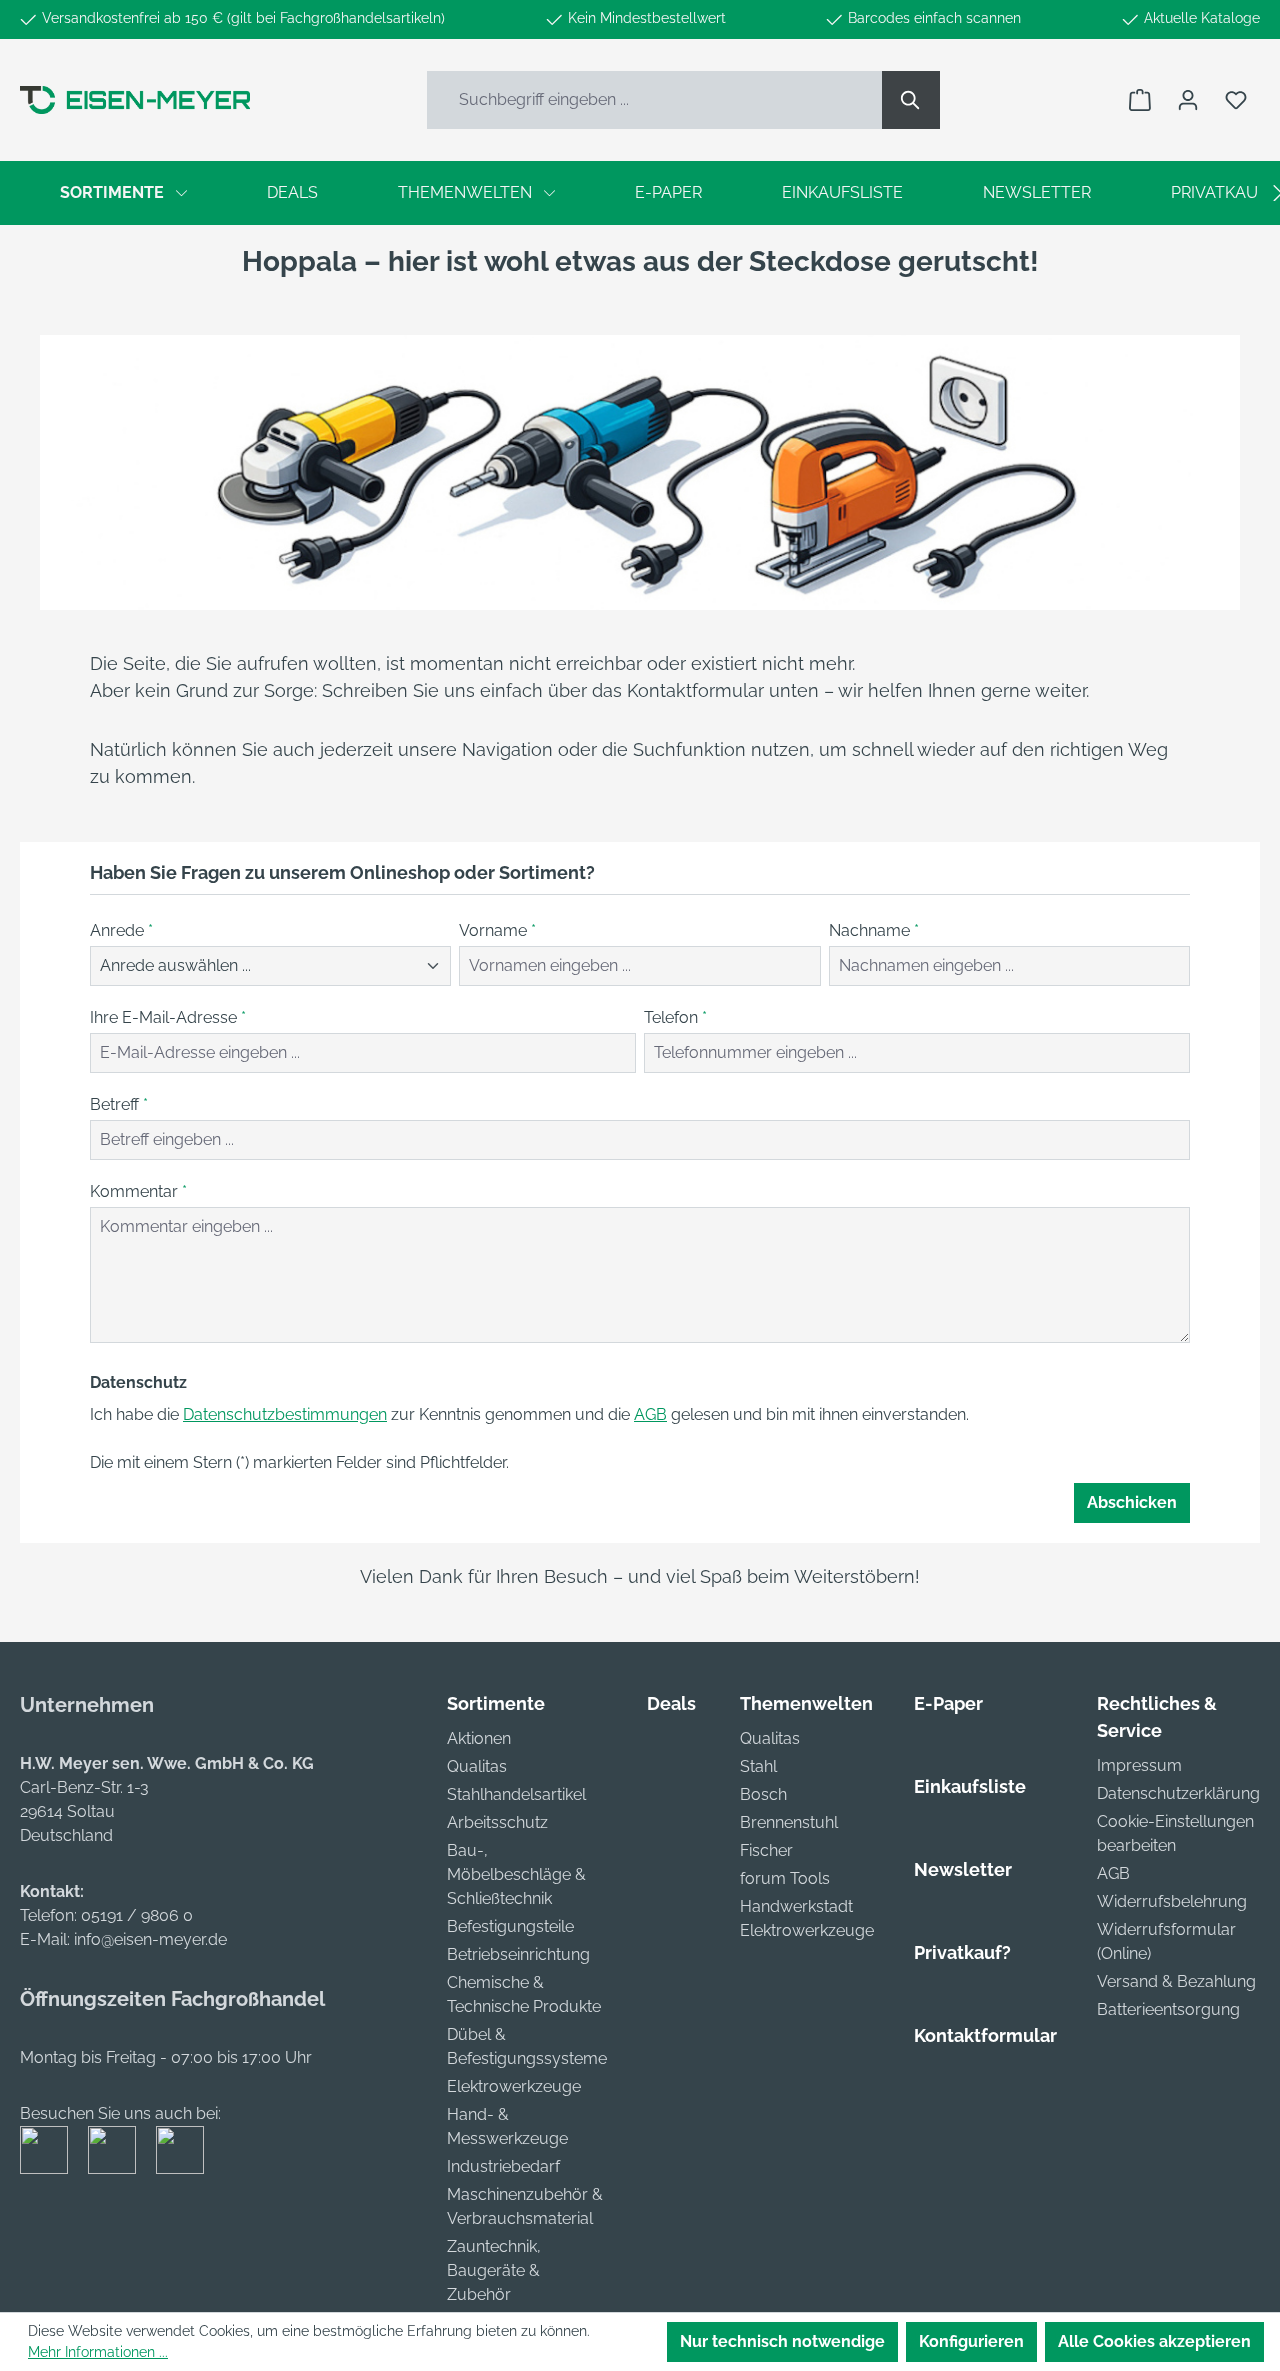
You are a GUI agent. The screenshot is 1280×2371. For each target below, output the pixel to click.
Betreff (119, 1104)
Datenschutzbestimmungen (285, 1414)
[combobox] (655, 100)
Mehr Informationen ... (98, 2352)
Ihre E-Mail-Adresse (168, 1017)
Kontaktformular (985, 2035)
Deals (671, 1703)
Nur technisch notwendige (782, 2341)
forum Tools (785, 1878)
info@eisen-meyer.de (150, 1939)
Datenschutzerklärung (1178, 1793)
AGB (650, 1414)
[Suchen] (911, 100)
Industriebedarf (503, 2166)
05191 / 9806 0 (137, 1915)
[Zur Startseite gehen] (135, 99)
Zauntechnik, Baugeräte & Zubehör (494, 2270)
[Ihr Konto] (1188, 100)
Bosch (763, 1794)
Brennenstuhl (789, 1822)
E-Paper (948, 1703)
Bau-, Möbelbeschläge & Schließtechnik (516, 1874)
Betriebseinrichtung (518, 1954)
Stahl (758, 1766)
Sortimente (496, 1703)
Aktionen (479, 1738)
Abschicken (1132, 1502)
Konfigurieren (971, 2341)
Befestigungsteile (510, 1926)
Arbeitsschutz (497, 1822)
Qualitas (477, 1766)
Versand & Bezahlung (1176, 1981)
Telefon (675, 1017)
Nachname (874, 930)
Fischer (766, 1850)
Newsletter (963, 1869)
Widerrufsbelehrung (1172, 1901)
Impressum (1139, 1765)
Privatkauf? (962, 1952)
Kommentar (138, 1191)
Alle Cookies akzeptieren (1154, 2341)
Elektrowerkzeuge (514, 2086)
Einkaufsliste (970, 1786)
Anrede (121, 930)
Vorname (497, 930)
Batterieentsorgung (1168, 2009)
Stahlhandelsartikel (516, 1794)
